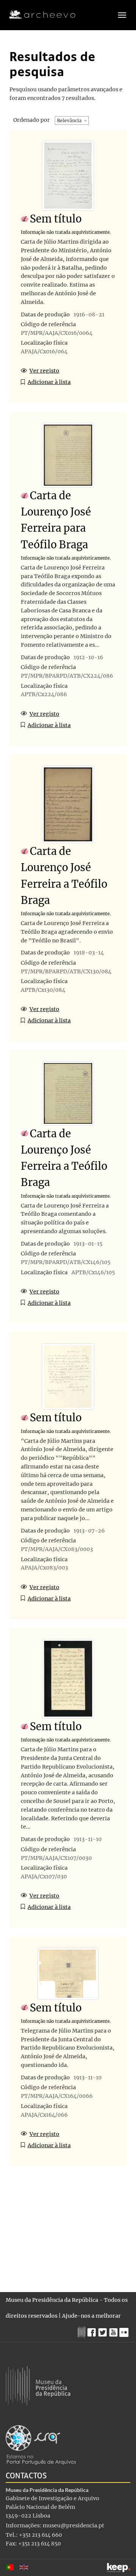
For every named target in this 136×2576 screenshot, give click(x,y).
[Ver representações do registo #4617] (68, 804)
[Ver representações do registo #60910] (68, 1376)
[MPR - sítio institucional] (83, 2331)
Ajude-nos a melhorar (91, 2316)
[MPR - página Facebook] (93, 2331)
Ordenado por (32, 120)
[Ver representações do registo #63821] (68, 175)
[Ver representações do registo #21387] (68, 455)
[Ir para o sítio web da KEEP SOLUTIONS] (119, 2568)
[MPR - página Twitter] (104, 2331)
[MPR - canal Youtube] (114, 2330)
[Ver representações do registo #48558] (68, 1678)
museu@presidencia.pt (73, 2525)
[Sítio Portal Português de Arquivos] (41, 2444)
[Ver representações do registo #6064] (68, 1093)
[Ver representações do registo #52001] (68, 1973)
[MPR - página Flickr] (125, 2331)
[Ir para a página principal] (38, 15)
